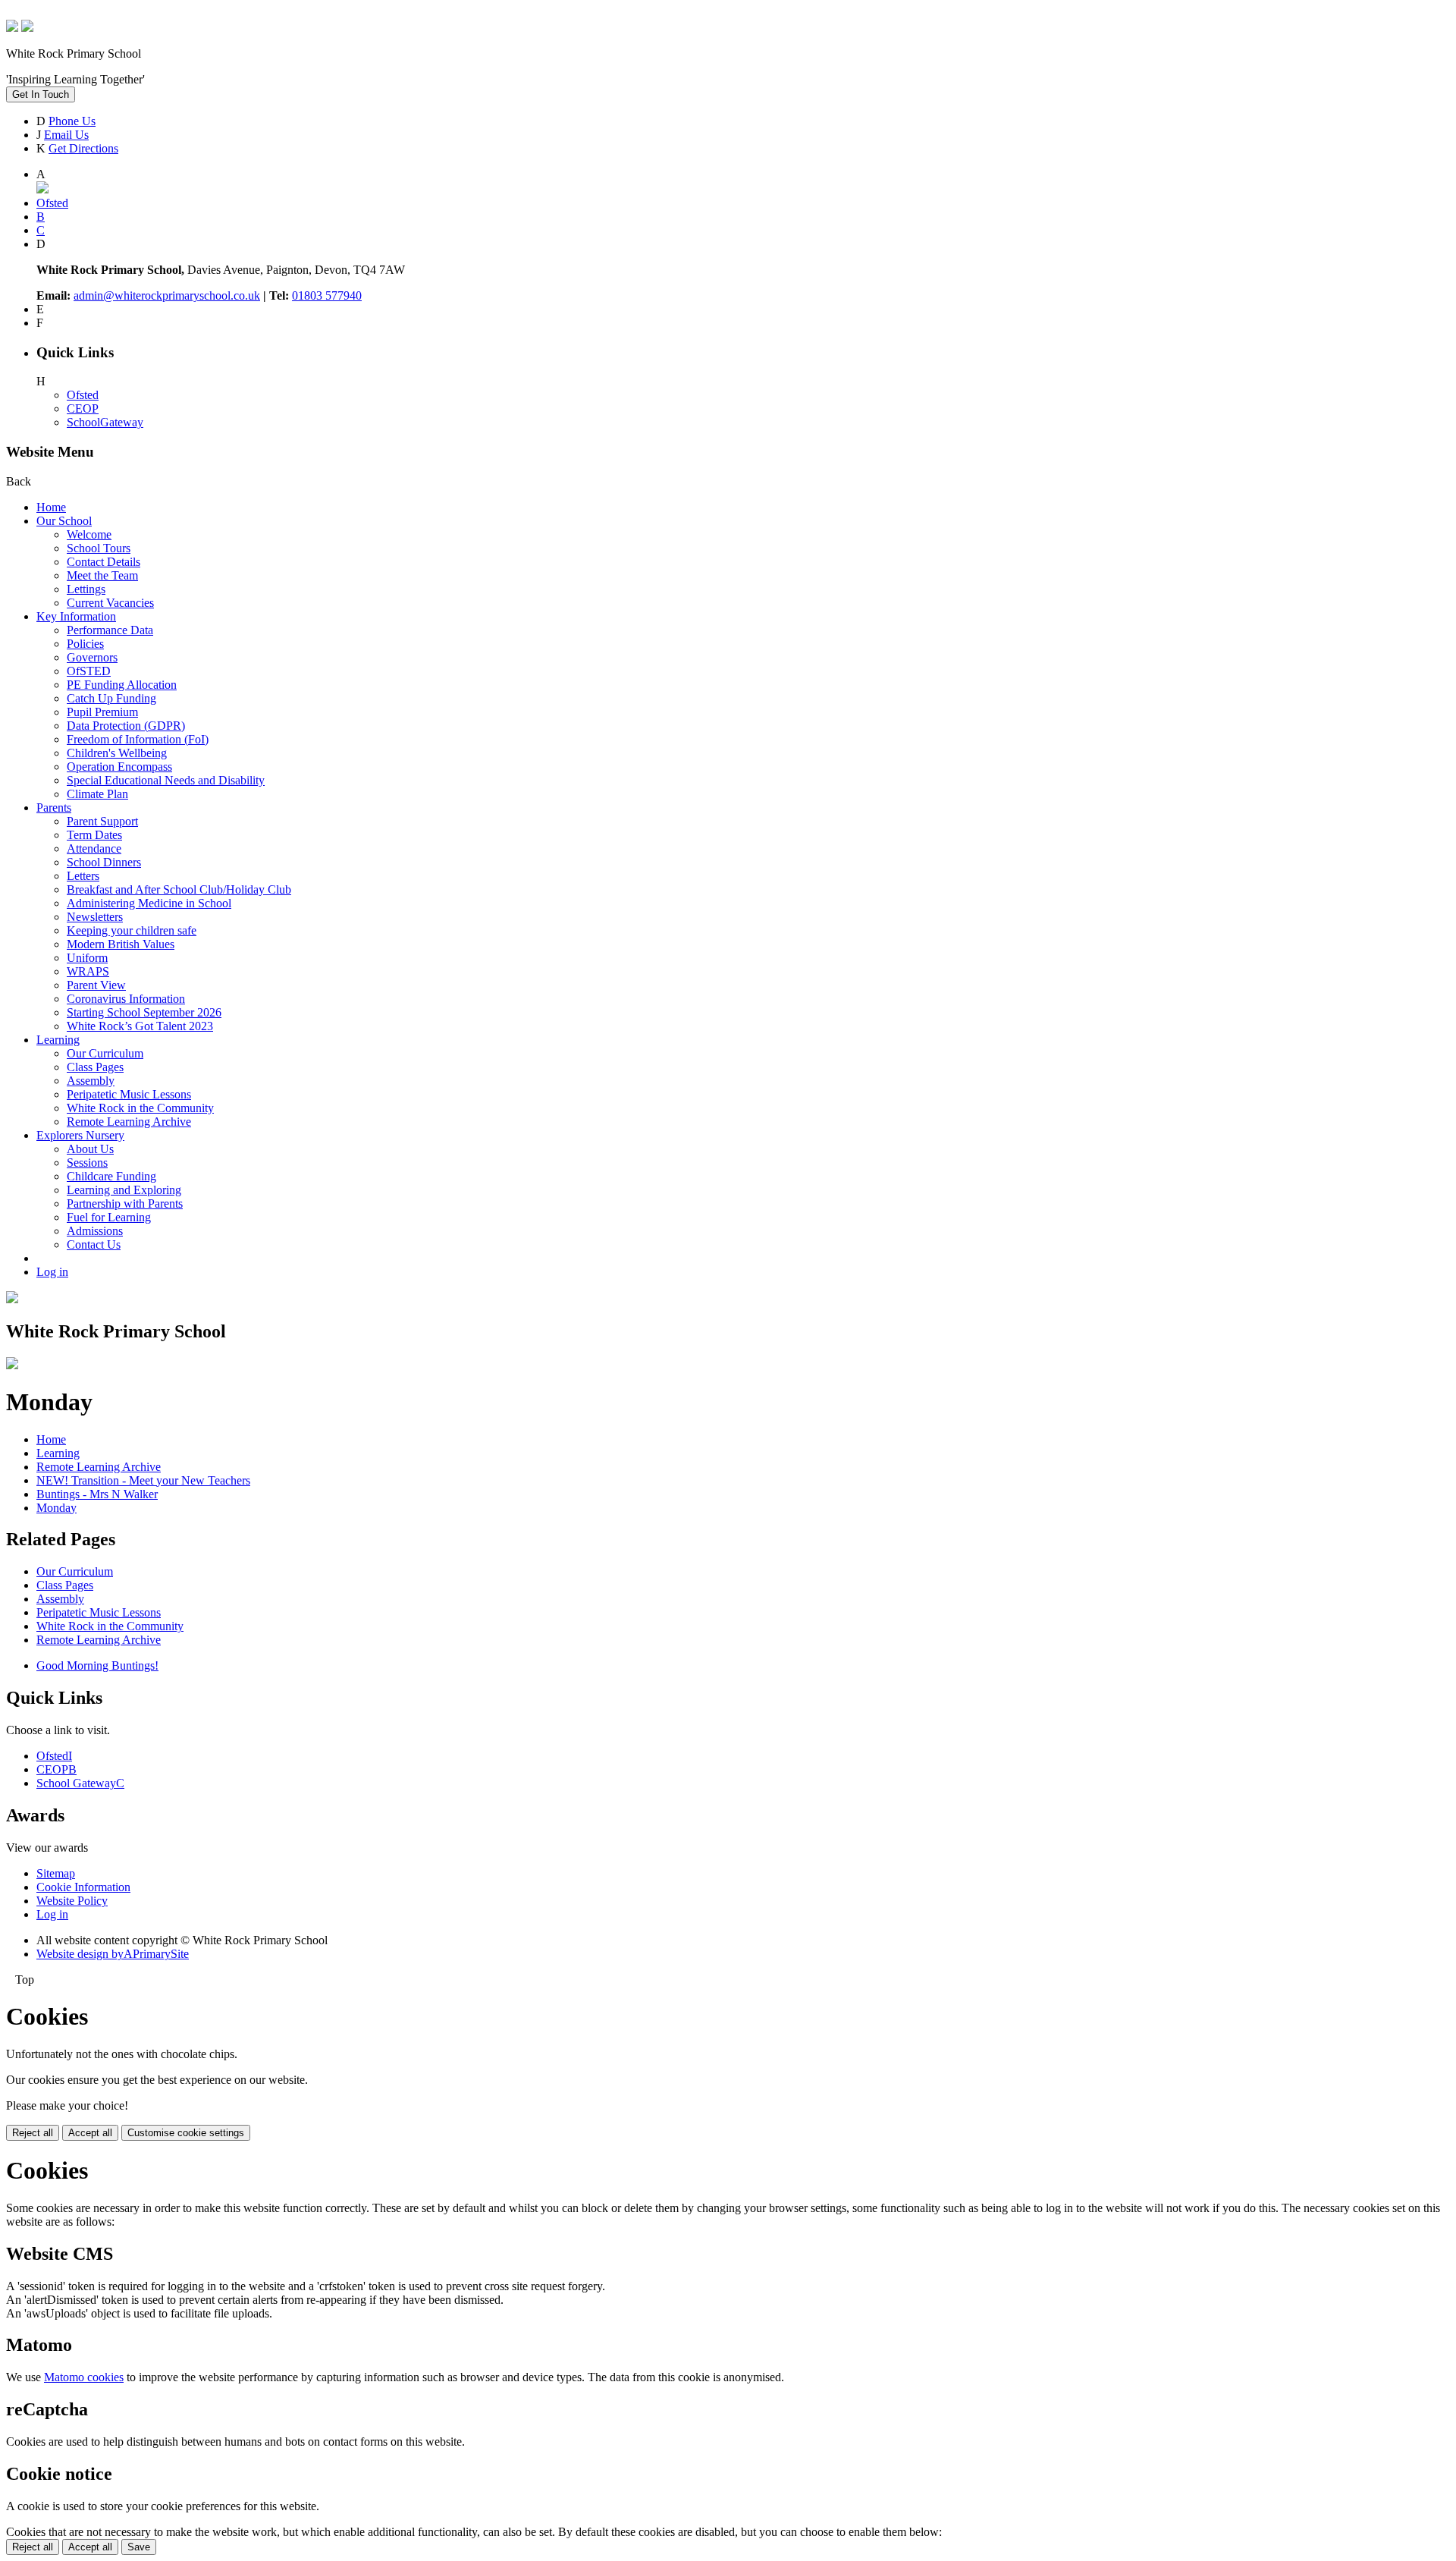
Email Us (66, 135)
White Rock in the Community (140, 1108)
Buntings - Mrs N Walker (97, 1494)
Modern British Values (121, 944)
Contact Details (104, 562)
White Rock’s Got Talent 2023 (140, 1026)
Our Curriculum (105, 1053)
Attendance (94, 848)
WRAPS (88, 971)
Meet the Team (102, 575)
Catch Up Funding (111, 698)
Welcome (89, 534)
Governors (92, 657)
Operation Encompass (119, 767)
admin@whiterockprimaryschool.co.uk (167, 295)
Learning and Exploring (124, 1190)
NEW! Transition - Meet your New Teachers (143, 1480)
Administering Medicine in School (149, 903)
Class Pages (95, 1067)
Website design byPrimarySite (113, 1954)
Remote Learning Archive (129, 1122)
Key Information (76, 616)
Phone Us (72, 121)
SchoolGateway (105, 422)
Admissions (95, 1231)
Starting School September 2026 (144, 1012)
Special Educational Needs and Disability (166, 780)
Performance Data (110, 630)
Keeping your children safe (132, 930)
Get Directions (83, 148)
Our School (64, 521)
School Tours (99, 548)
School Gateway (80, 1783)
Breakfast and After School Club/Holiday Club (179, 889)
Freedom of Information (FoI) (138, 739)
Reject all (33, 2133)
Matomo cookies (84, 2377)
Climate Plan (97, 794)
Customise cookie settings (186, 2133)
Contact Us (94, 1244)
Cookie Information (83, 1887)
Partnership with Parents (125, 1204)
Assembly (91, 1081)
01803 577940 (327, 295)
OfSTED (89, 671)
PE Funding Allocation (122, 685)
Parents (54, 808)
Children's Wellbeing (117, 753)
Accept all (90, 2133)
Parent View (96, 985)
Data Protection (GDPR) (126, 726)
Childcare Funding (111, 1176)
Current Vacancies (110, 603)
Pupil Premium (102, 712)
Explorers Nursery (80, 1135)
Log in (52, 1272)
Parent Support (102, 821)
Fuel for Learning (109, 1217)
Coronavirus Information (126, 999)
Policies (85, 644)
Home (51, 507)
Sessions (87, 1163)
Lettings (86, 589)
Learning (58, 1040)
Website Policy (72, 1901)
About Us (90, 1149)
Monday (56, 1508)
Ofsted (83, 395)
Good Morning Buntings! (97, 1665)
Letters (83, 876)
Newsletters (95, 917)
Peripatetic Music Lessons (129, 1094)
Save (139, 2547)
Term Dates (94, 835)
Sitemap (56, 1873)
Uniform (87, 958)
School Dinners (104, 862)
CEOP (83, 409)
